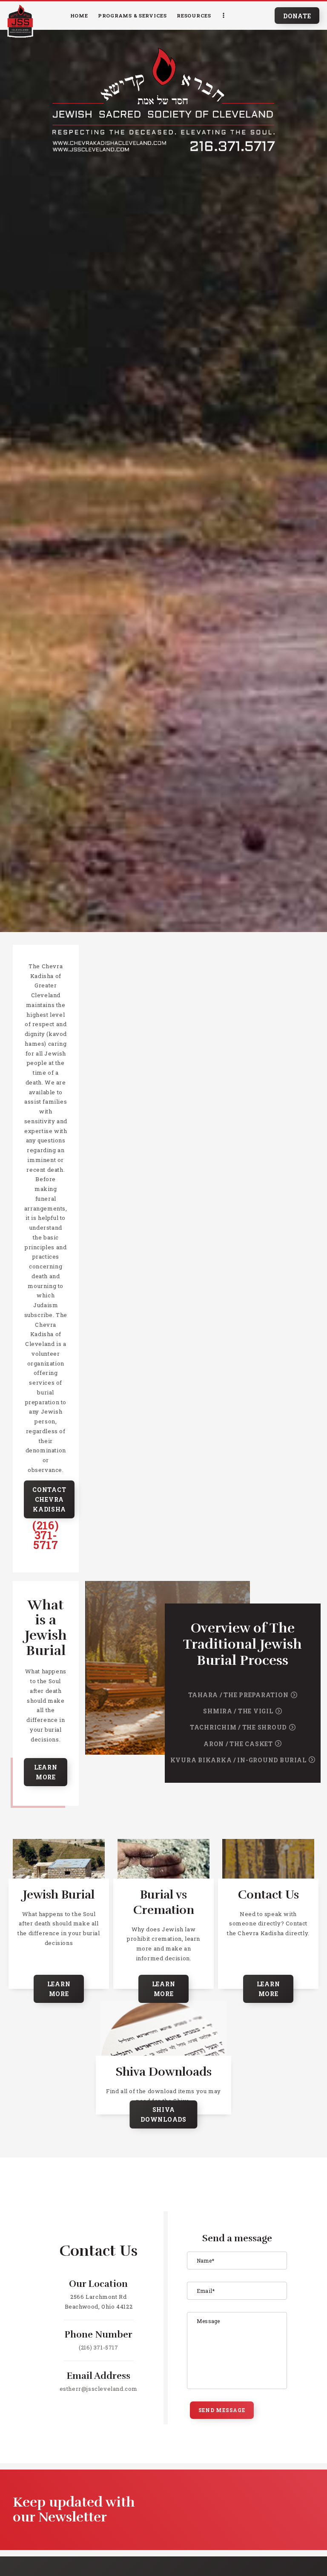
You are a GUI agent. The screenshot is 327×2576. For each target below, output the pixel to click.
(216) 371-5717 (46, 1535)
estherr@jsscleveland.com (99, 2389)
